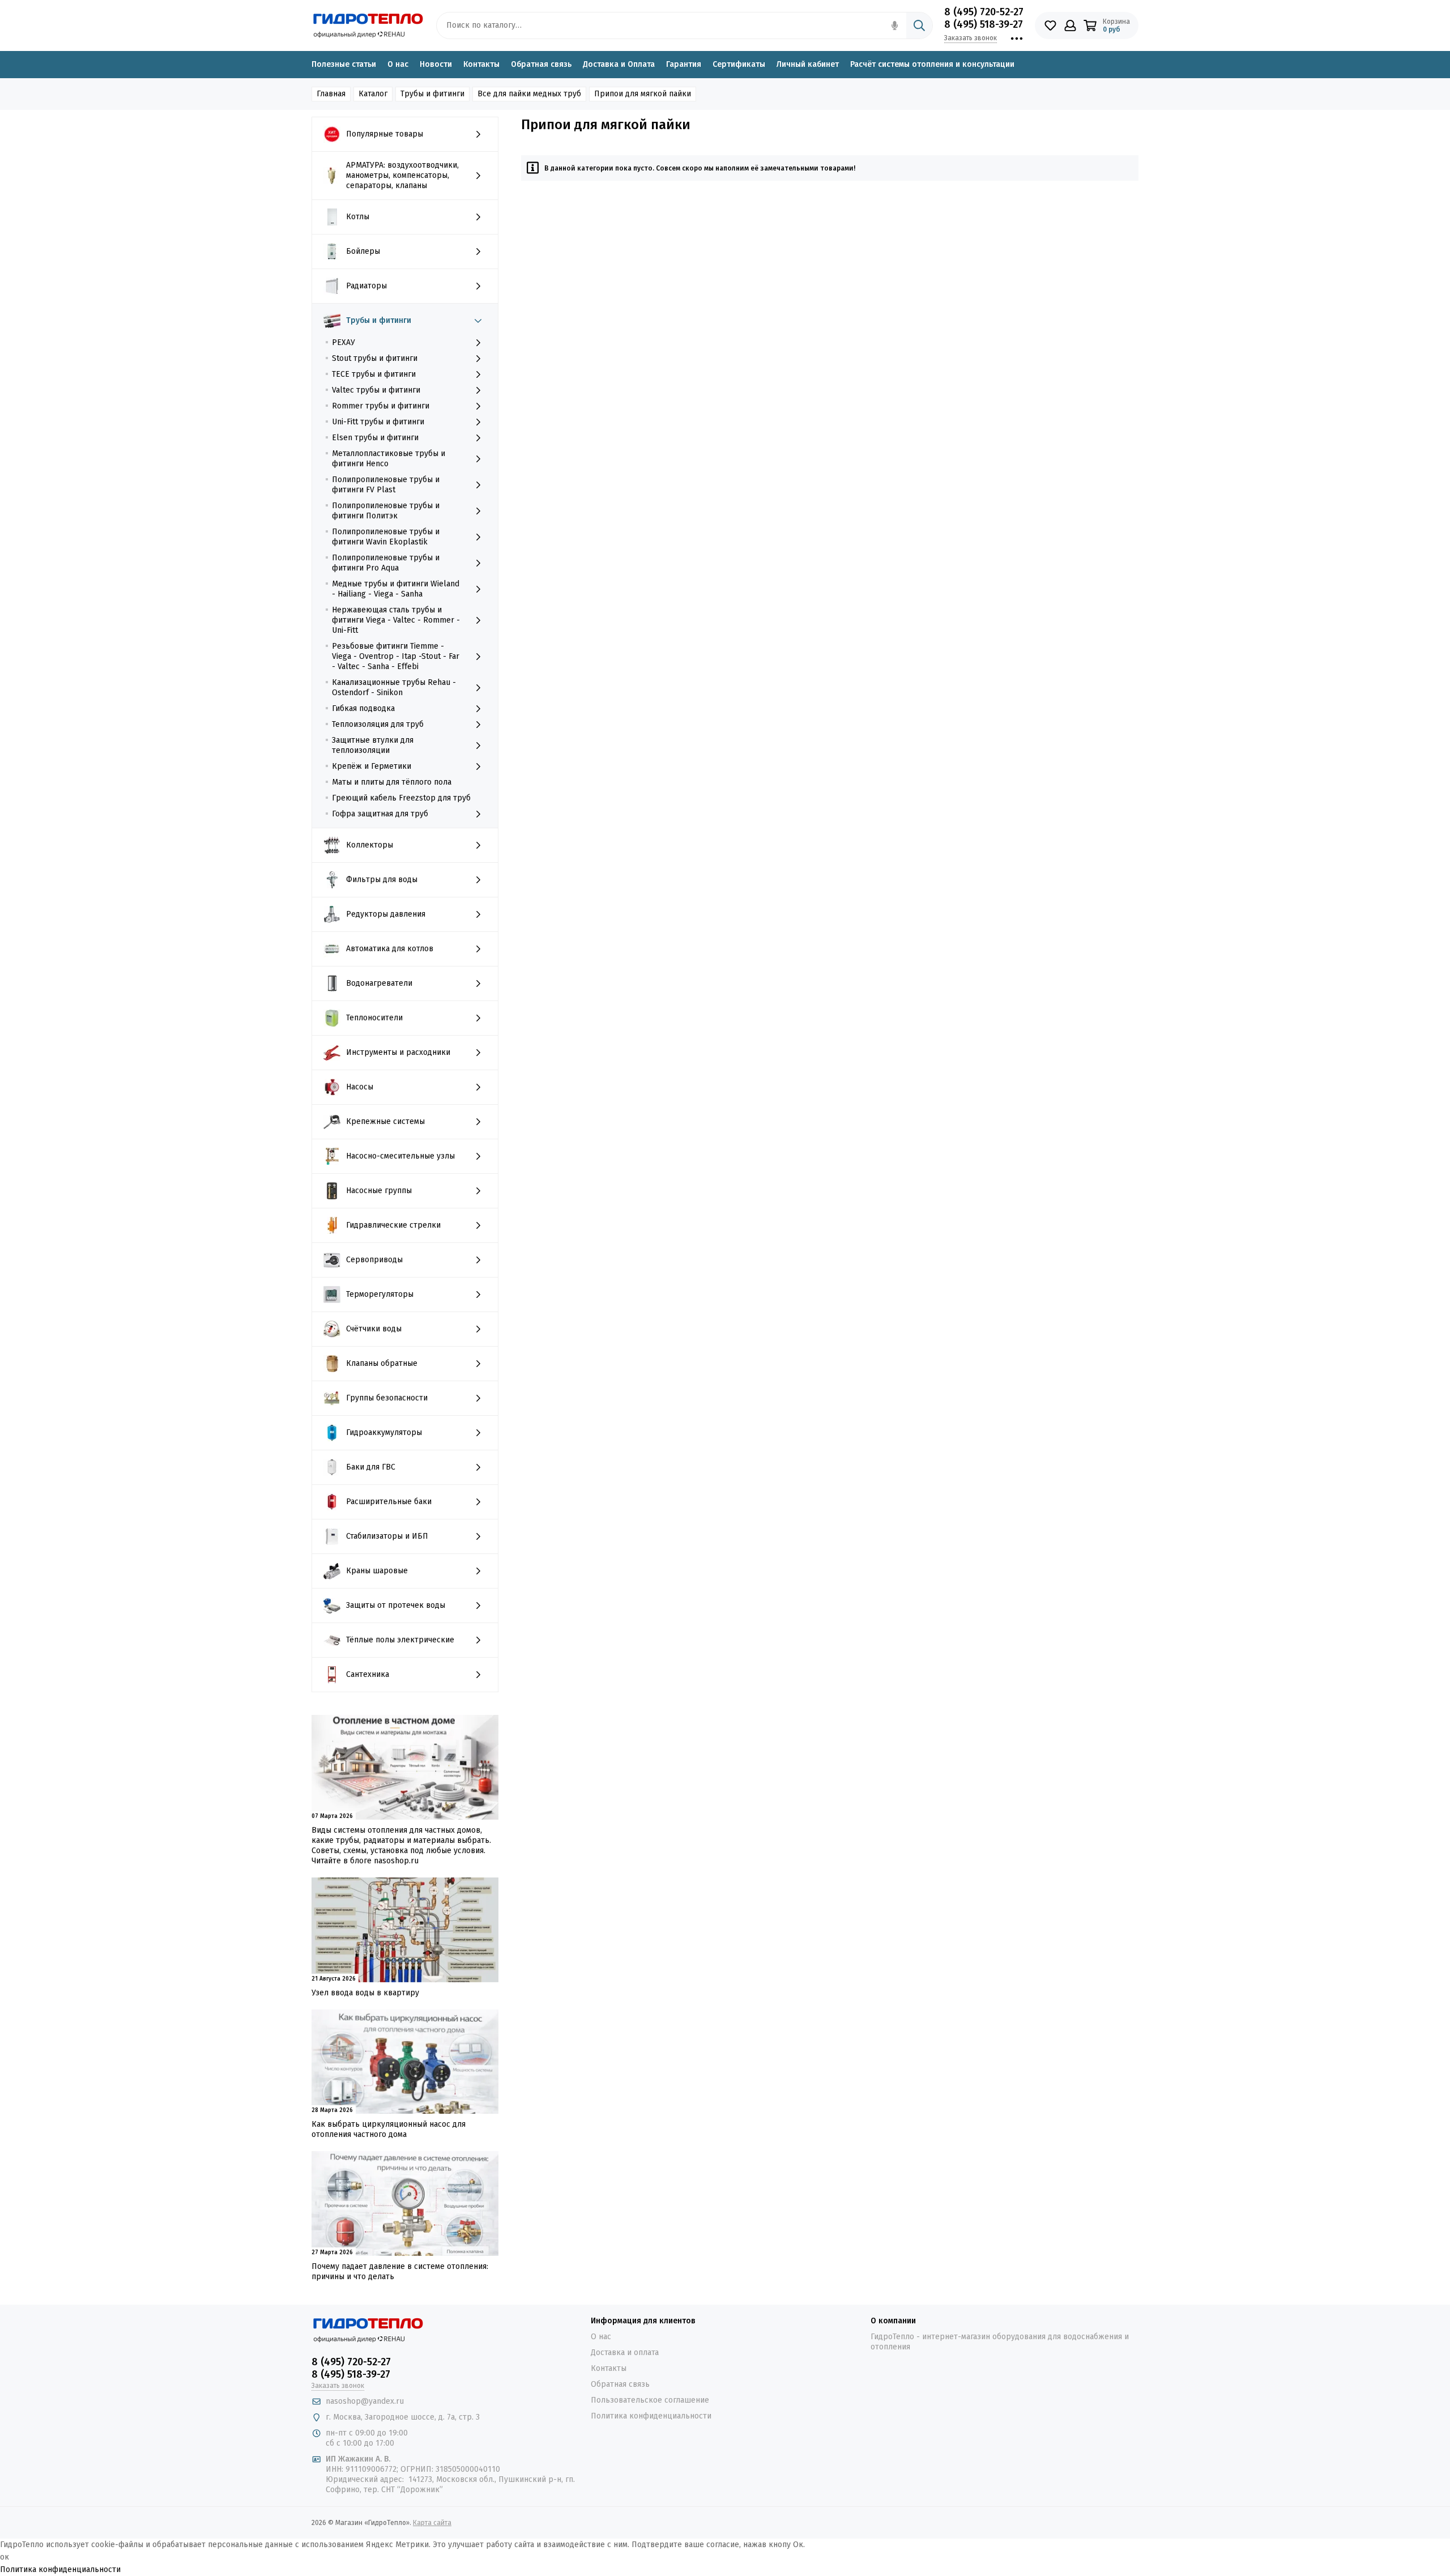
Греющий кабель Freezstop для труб (401, 798)
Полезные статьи (344, 64)
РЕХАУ (344, 342)
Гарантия (684, 64)
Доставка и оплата (625, 2353)
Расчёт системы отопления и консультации (932, 64)
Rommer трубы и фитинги (381, 406)
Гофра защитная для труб (380, 814)
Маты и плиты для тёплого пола (392, 782)
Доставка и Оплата (619, 64)
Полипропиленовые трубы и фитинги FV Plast (386, 485)
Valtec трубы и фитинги (376, 390)
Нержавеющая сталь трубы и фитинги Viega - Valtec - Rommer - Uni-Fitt (396, 620)
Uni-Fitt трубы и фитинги (378, 422)
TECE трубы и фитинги (374, 374)
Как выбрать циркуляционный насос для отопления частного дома (389, 2129)
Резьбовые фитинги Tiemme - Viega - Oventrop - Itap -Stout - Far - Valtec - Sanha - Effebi (396, 656)
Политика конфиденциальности (651, 2416)
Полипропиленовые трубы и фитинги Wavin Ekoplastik (386, 537)
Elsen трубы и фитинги (375, 438)
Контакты (481, 64)
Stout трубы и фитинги (375, 358)
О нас (398, 64)
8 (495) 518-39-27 (984, 24)
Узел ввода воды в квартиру (365, 1993)
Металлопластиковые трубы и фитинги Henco (389, 459)
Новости (436, 64)
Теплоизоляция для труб (378, 724)
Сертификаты (739, 64)
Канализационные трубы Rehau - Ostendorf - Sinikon (394, 687)
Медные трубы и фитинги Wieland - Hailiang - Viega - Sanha (396, 589)
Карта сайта (432, 2523)
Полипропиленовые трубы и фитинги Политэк (386, 511)
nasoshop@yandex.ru (365, 2401)
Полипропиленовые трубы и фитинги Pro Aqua (386, 563)
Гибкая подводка (363, 708)
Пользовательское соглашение (650, 2400)
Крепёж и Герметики (372, 766)
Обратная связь (541, 64)
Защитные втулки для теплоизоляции (373, 745)
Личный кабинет (808, 64)
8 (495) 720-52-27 (984, 12)
